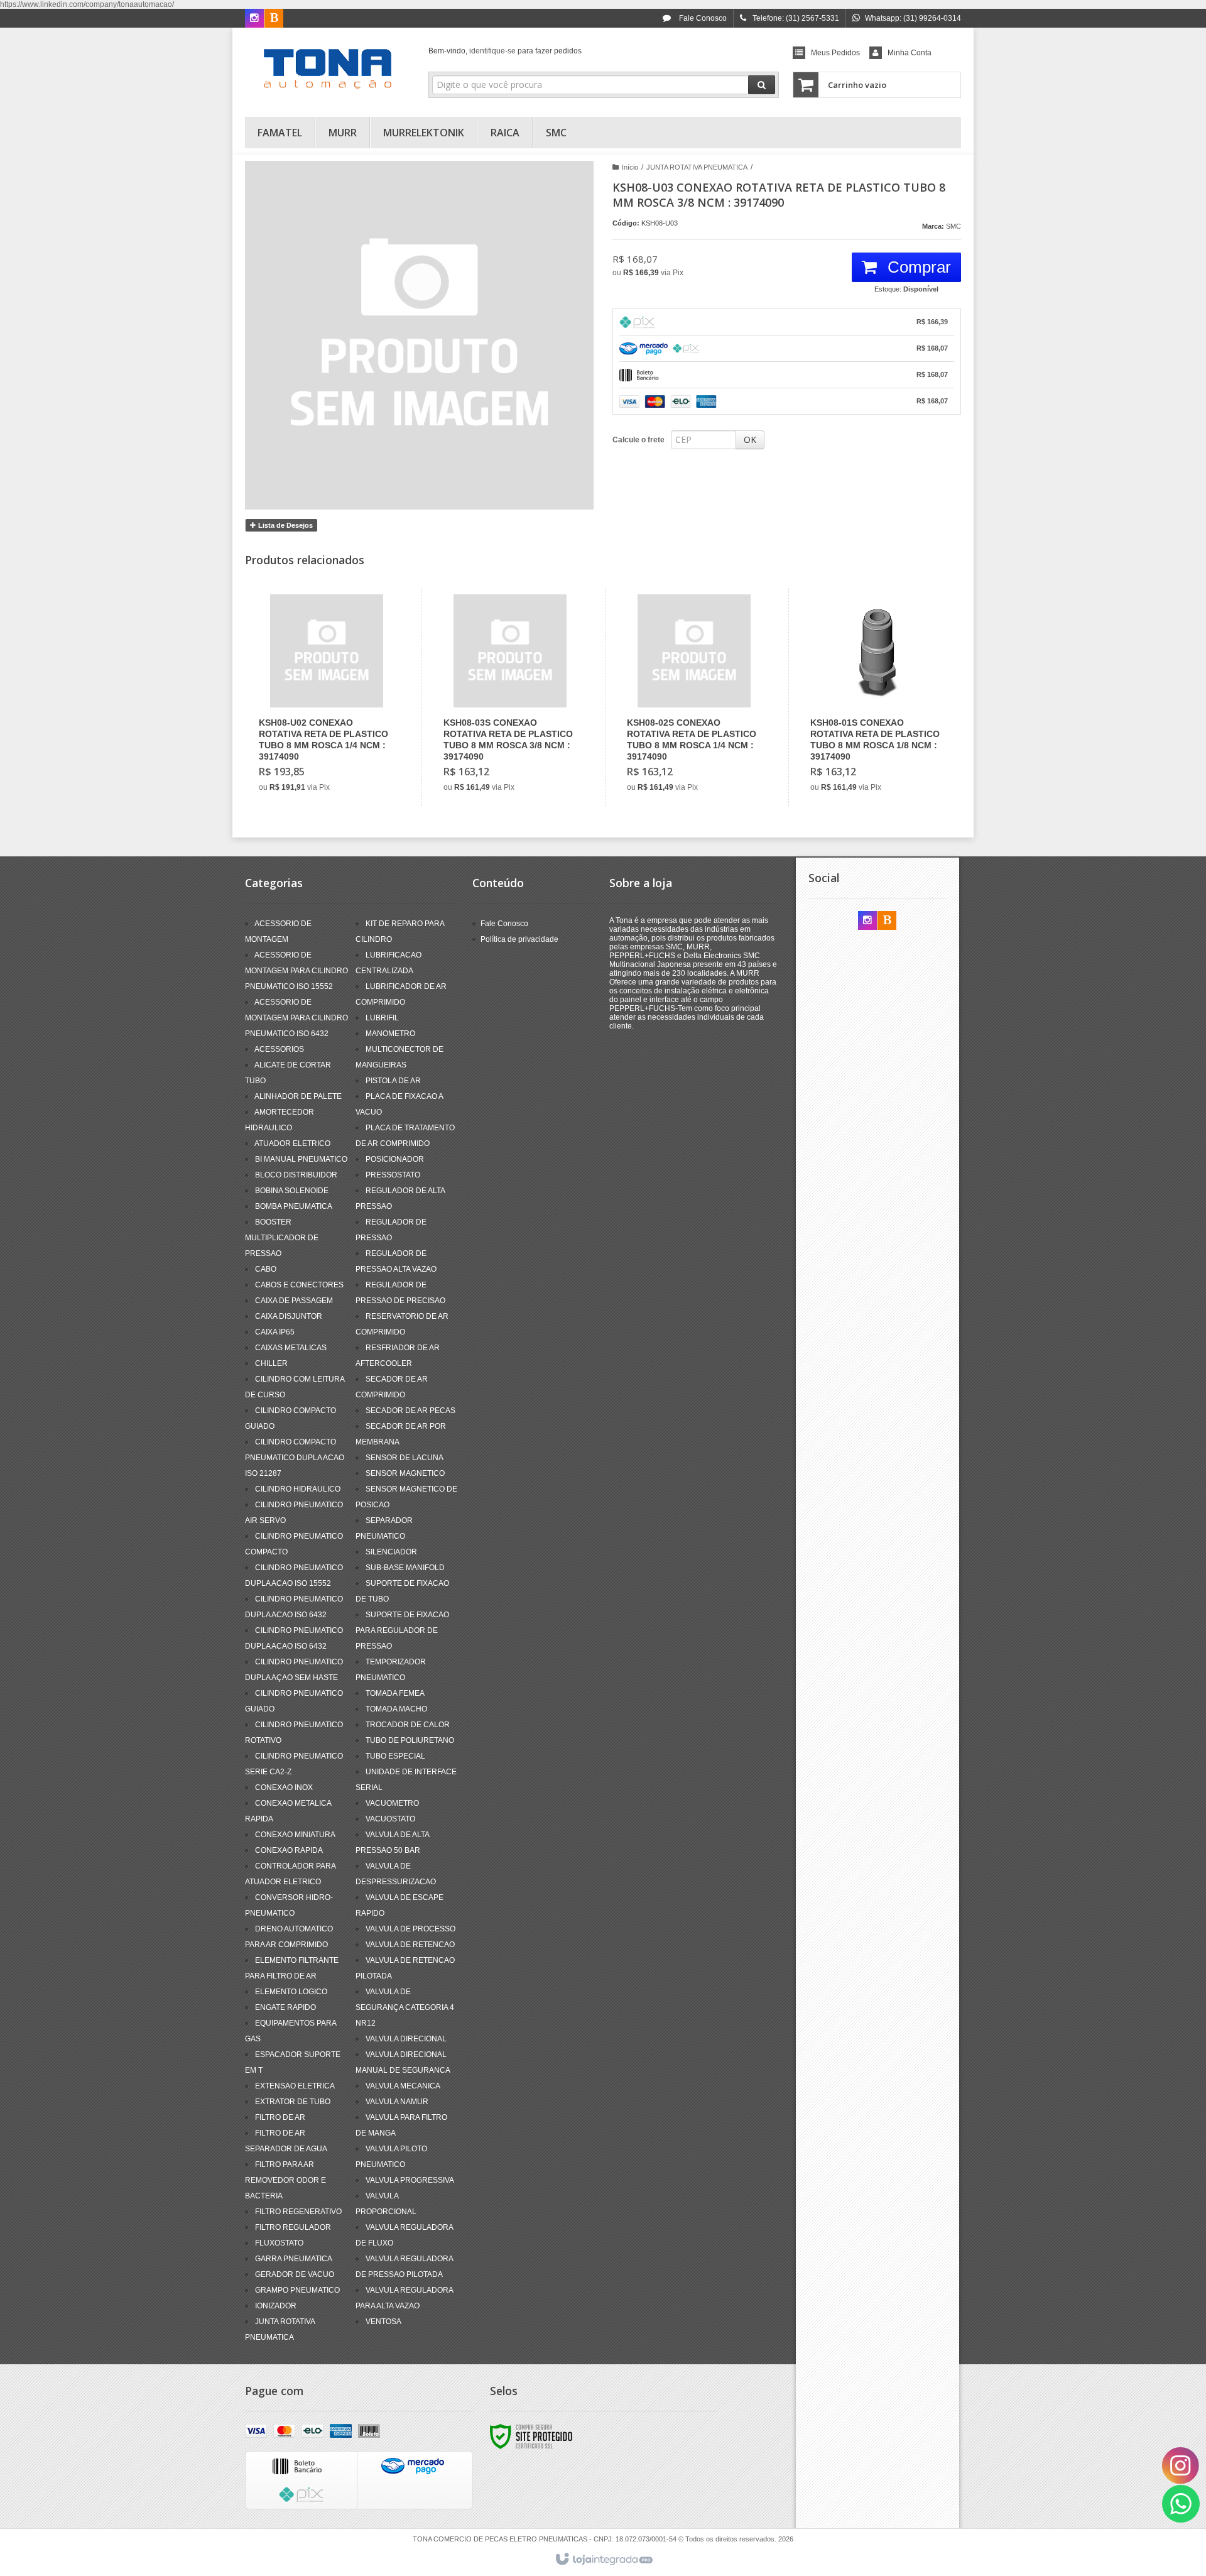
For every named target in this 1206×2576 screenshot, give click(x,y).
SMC (953, 226)
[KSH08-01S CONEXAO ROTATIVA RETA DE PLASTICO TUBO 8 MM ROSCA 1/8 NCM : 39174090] (877, 697)
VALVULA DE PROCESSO (410, 1929)
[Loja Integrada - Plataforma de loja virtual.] (603, 2560)
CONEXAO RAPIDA (289, 1850)
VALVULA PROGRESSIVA (410, 2180)
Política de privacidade (519, 939)
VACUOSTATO (390, 1819)
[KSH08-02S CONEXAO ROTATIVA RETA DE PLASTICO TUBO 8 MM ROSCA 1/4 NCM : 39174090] (694, 697)
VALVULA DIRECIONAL (406, 2039)
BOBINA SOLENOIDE (292, 1191)
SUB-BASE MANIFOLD (405, 1568)
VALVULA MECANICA (403, 2086)
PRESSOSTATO (393, 1175)
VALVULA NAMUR (397, 2102)
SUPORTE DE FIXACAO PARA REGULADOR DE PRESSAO (402, 1630)
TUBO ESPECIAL (395, 1756)
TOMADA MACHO (396, 1709)
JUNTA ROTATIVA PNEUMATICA (697, 167)
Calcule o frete (638, 440)
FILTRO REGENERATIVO (298, 2212)
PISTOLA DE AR (393, 1081)
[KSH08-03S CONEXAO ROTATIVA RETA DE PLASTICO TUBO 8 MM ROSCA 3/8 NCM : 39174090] (510, 697)
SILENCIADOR (391, 1552)
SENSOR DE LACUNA (405, 1458)
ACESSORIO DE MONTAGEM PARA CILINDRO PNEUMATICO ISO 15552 (296, 971)
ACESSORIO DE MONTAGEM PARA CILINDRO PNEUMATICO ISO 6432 (296, 1018)
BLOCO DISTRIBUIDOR (296, 1175)
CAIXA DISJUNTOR (289, 1316)
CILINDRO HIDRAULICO (298, 1489)
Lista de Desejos (285, 525)
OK (750, 439)
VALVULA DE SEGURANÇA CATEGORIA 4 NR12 (405, 2007)
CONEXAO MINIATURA (295, 1835)
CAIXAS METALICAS (291, 1348)
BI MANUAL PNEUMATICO (301, 1159)
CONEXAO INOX (284, 1787)
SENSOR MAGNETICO (405, 1473)
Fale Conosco (702, 18)
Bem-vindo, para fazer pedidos (505, 51)
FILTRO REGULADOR (293, 2227)
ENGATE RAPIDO (285, 2007)
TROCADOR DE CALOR (408, 1725)
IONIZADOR (276, 2306)
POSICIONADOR (395, 1159)
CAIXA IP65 (275, 1332)
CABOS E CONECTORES (299, 1285)
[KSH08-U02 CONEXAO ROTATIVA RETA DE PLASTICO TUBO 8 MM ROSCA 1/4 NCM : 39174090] (326, 697)
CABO (266, 1269)
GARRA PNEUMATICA (294, 2259)
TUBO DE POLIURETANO (410, 1740)
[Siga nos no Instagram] (254, 19)
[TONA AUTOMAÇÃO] (328, 69)
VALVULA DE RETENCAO (410, 1945)
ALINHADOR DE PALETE (298, 1096)
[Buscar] (762, 85)
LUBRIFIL (382, 1018)
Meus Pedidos (835, 53)
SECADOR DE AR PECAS (410, 1411)
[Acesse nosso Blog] (274, 19)
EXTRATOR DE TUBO (293, 2102)
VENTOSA (383, 2322)
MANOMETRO (390, 1034)
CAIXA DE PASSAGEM (294, 1301)
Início (630, 167)
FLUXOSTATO (279, 2243)
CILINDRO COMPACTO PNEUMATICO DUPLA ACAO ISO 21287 (295, 1458)
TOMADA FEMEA (395, 1693)
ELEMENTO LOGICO (291, 1992)
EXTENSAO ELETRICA (295, 2086)
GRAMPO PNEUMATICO (297, 2290)
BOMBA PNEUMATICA (294, 1206)
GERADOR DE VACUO (295, 2274)
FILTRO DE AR (280, 2117)
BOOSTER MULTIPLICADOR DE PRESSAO (282, 1238)
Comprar (917, 267)
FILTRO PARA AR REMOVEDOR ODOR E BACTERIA (285, 2180)
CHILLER (271, 1363)
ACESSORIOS (279, 1049)
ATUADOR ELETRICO (292, 1143)
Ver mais (334, 746)
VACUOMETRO (392, 1803)
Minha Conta (910, 53)
